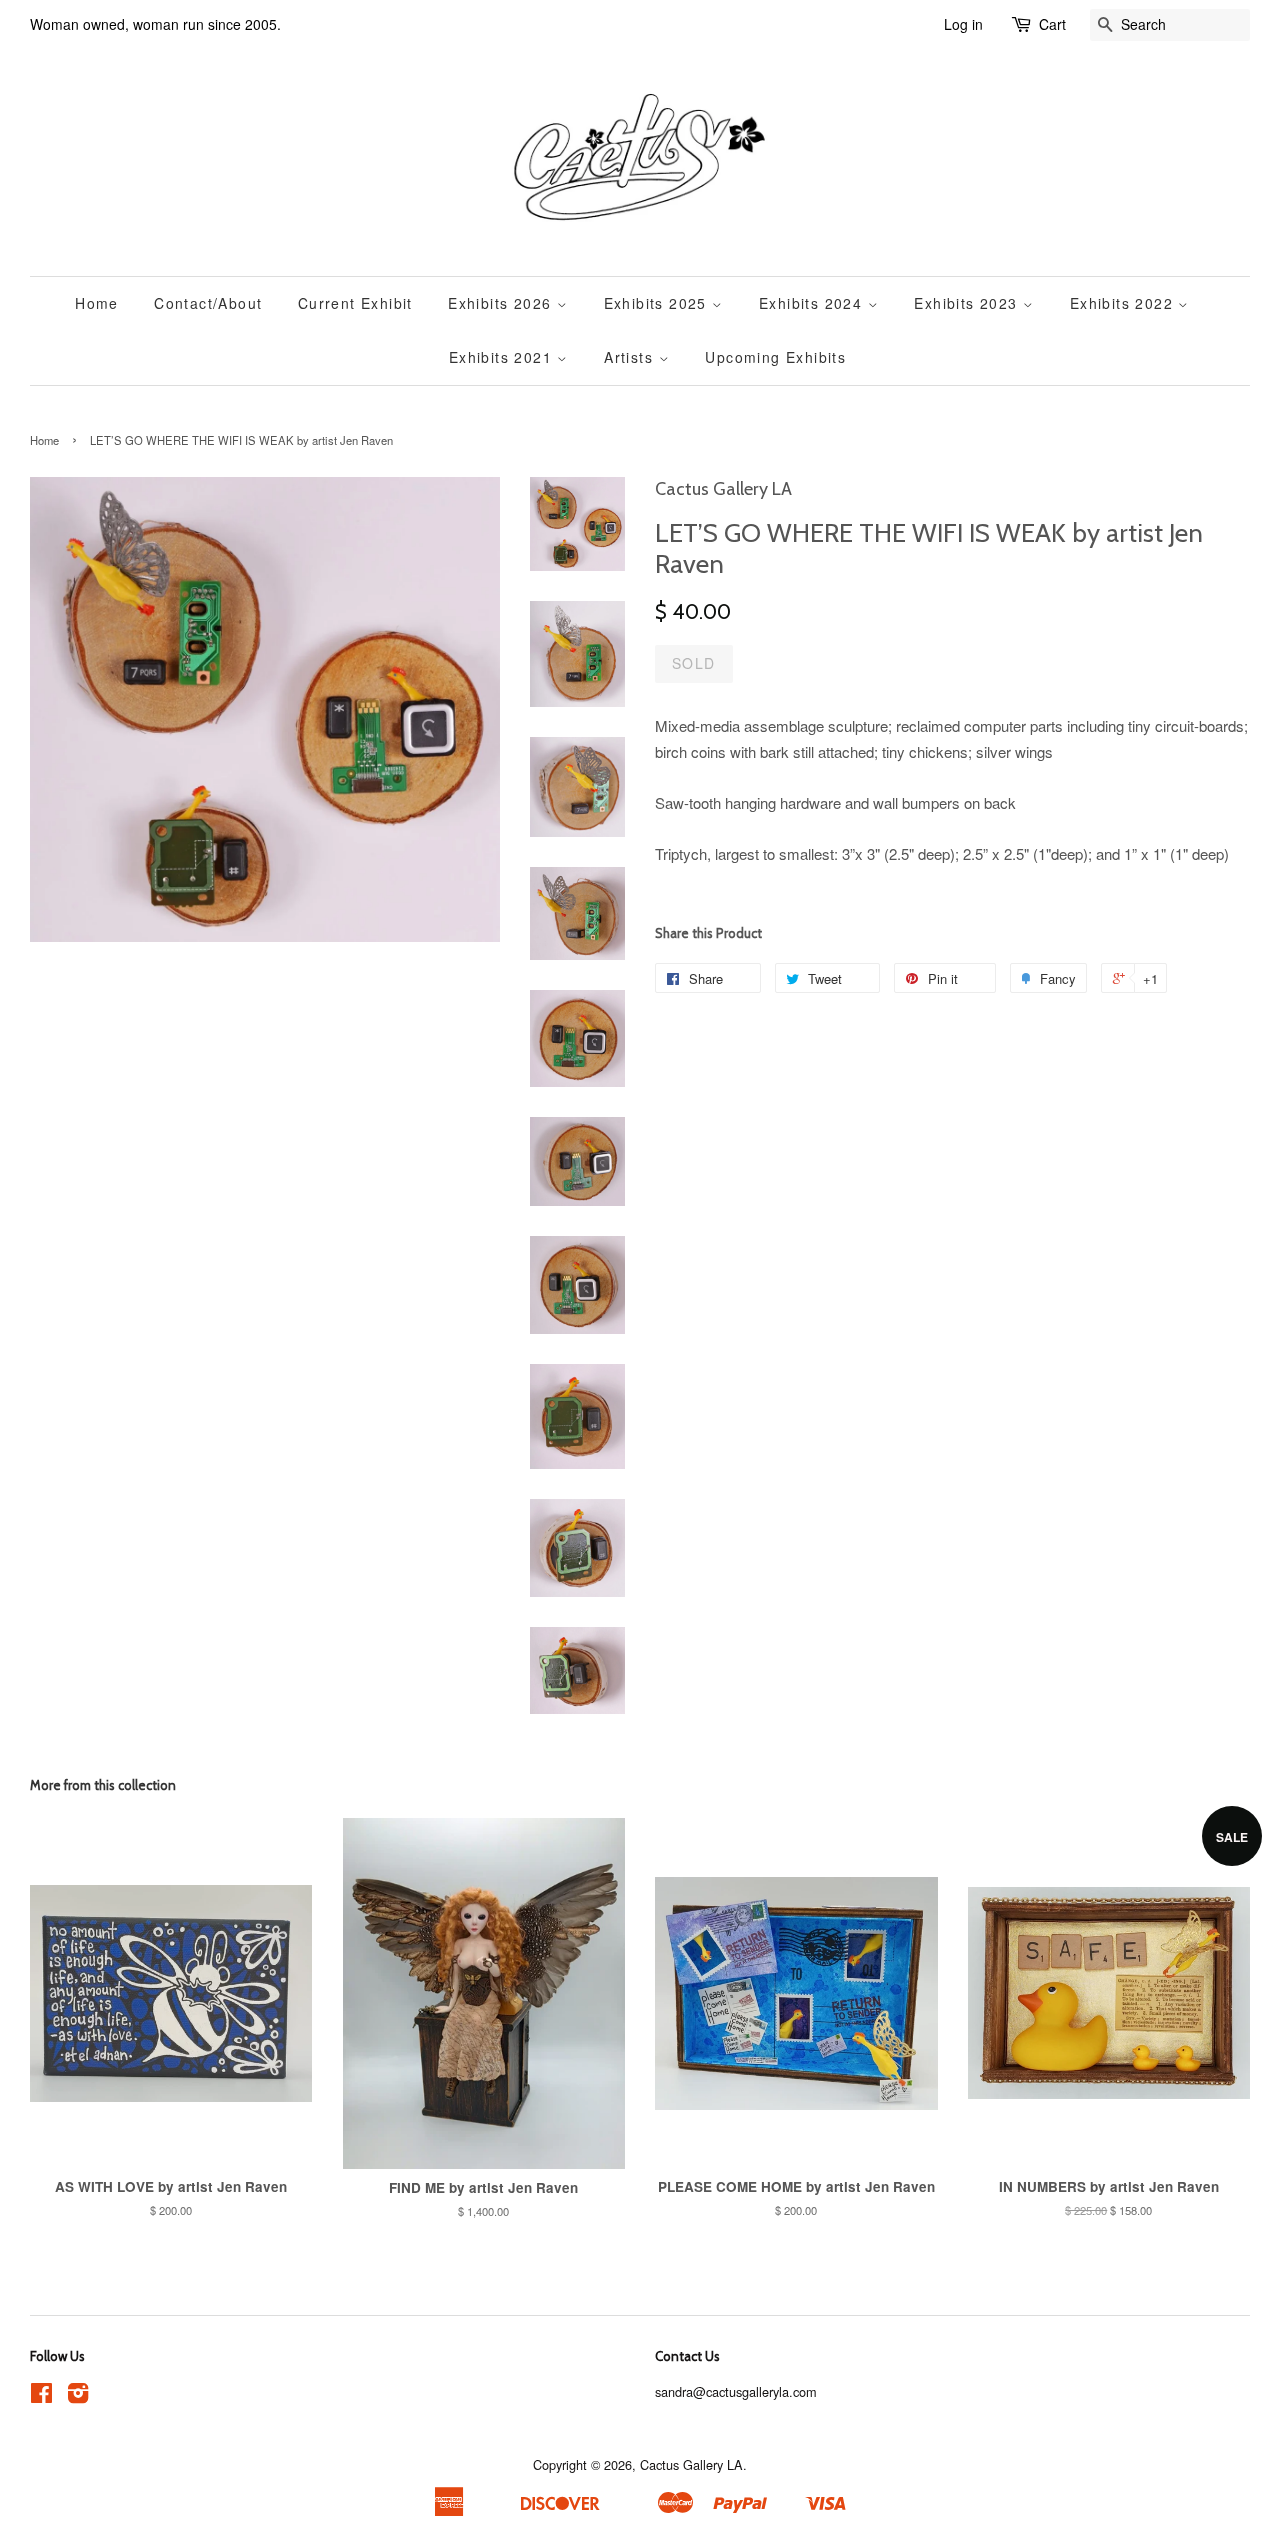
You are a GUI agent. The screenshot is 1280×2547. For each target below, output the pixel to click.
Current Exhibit (355, 303)
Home (97, 303)
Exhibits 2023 (968, 303)
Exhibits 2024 (813, 303)
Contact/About (208, 303)
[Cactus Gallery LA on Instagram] (78, 2396)
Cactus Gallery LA (691, 2464)
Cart (1052, 24)
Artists (631, 357)
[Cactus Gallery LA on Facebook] (41, 2396)
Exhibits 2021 (503, 357)
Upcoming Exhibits (775, 357)
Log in (963, 24)
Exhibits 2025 (658, 303)
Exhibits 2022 (1124, 303)
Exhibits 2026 (502, 303)
